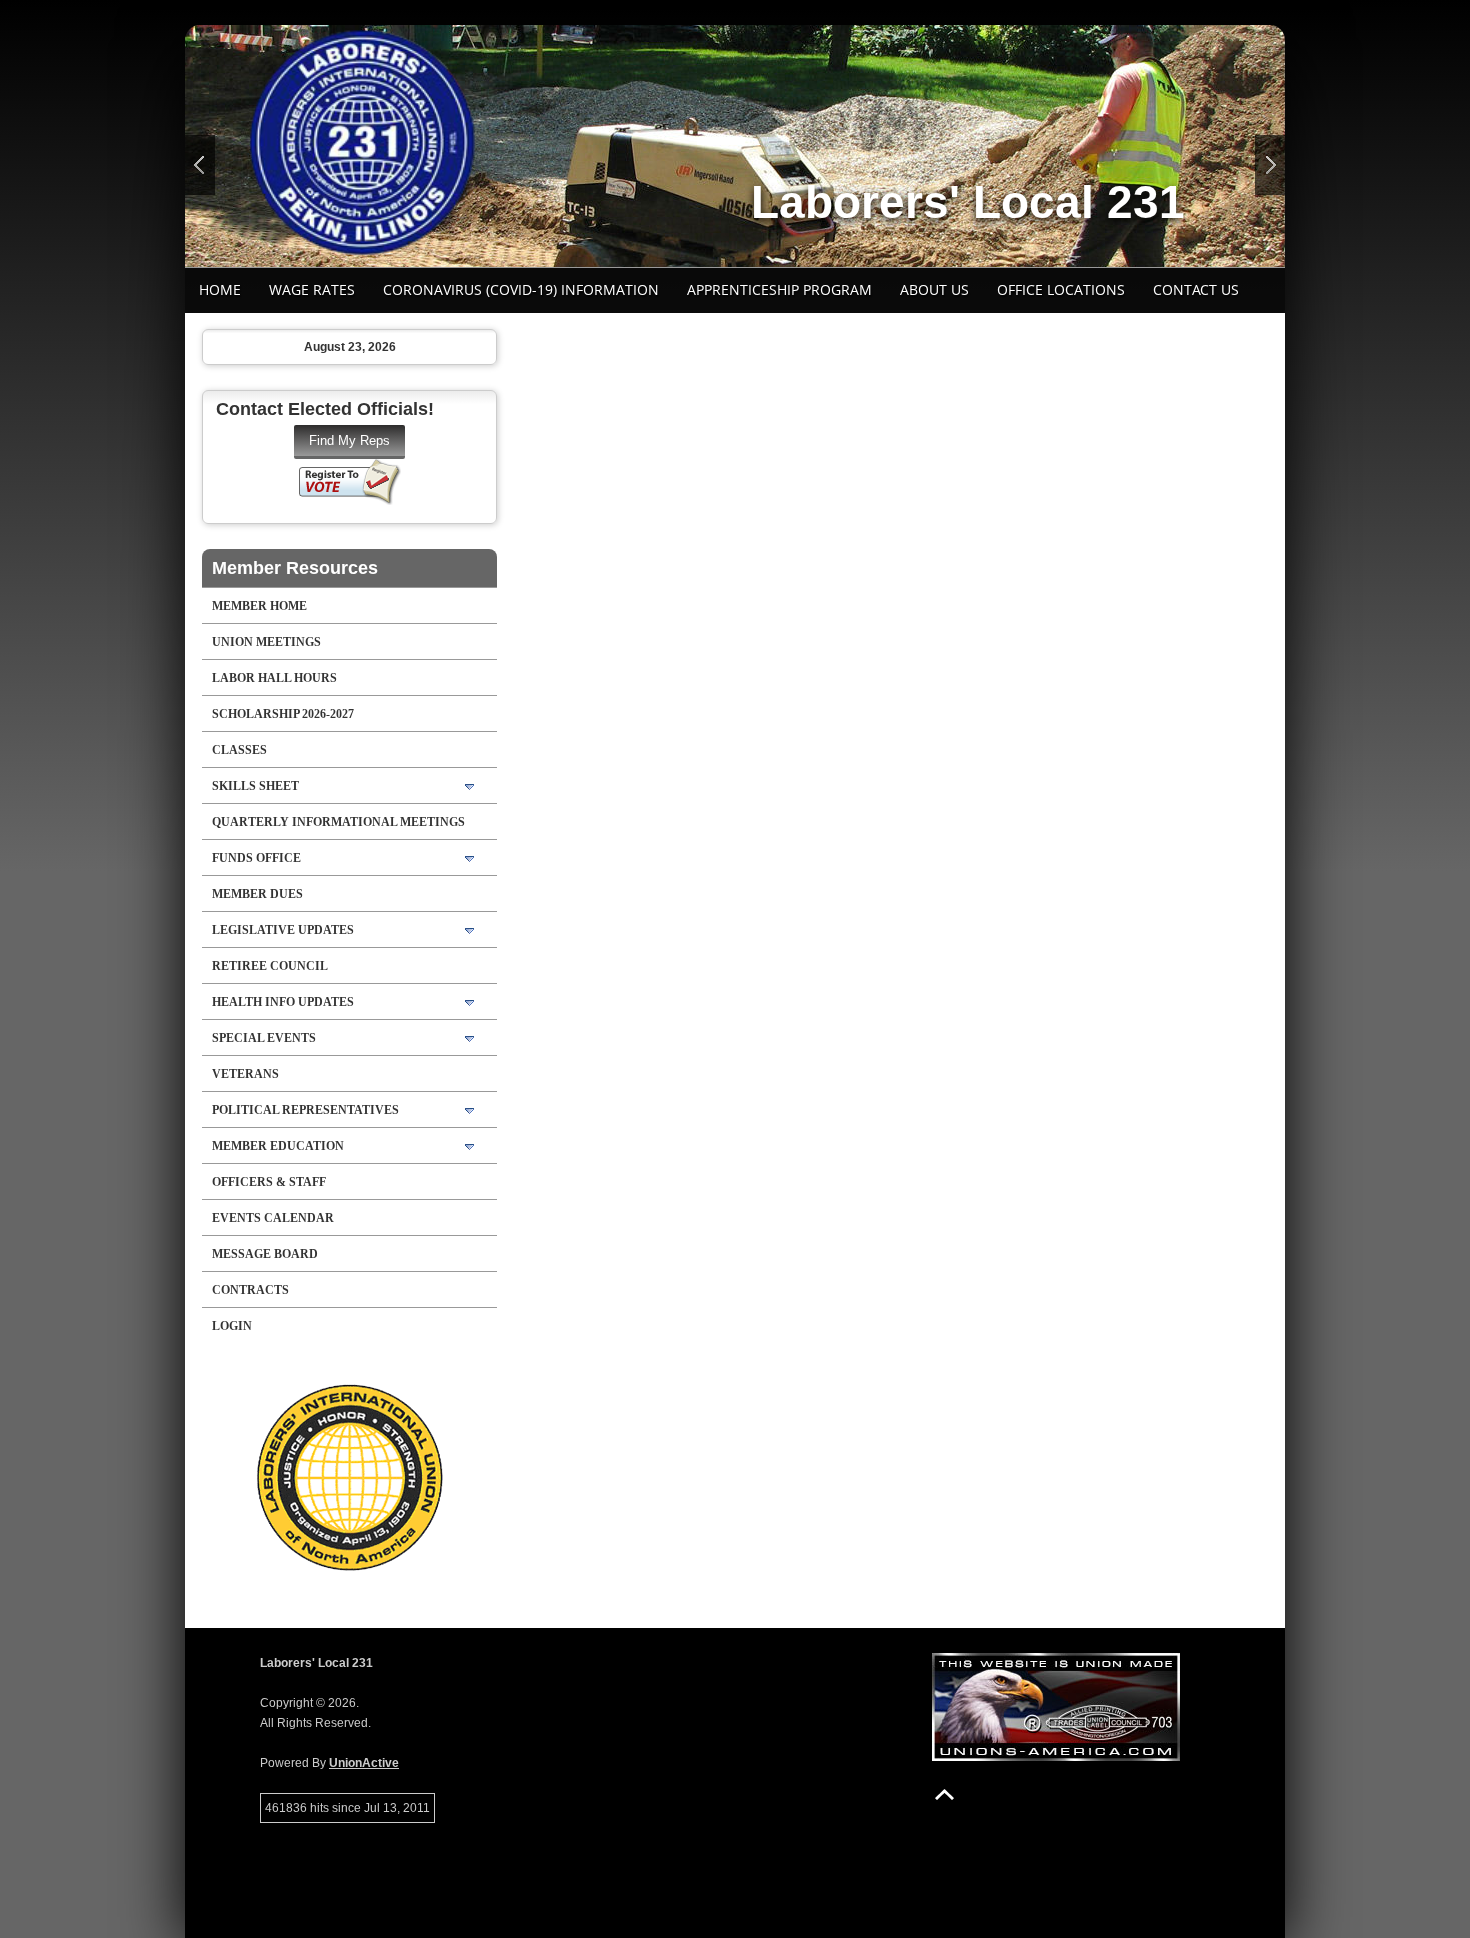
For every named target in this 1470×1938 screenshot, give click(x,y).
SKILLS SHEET (255, 786)
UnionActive (364, 1763)
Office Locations (1061, 289)
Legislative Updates (283, 930)
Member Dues (257, 894)
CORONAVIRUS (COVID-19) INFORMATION (521, 289)
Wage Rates (312, 289)
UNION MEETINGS (266, 642)
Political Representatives (305, 1110)
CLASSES (239, 750)
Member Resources (295, 568)
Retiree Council (270, 966)
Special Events (264, 1038)
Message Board (265, 1254)
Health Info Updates (283, 1002)
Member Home (259, 606)
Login (232, 1326)
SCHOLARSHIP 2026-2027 (283, 714)
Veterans (245, 1074)
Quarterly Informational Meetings (338, 822)
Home (220, 289)
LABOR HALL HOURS (274, 678)
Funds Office (256, 858)
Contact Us (1196, 289)
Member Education (278, 1146)
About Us (934, 289)
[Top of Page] (944, 1794)
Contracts (250, 1290)
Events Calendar (273, 1218)
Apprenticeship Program (779, 289)
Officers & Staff (269, 1182)
